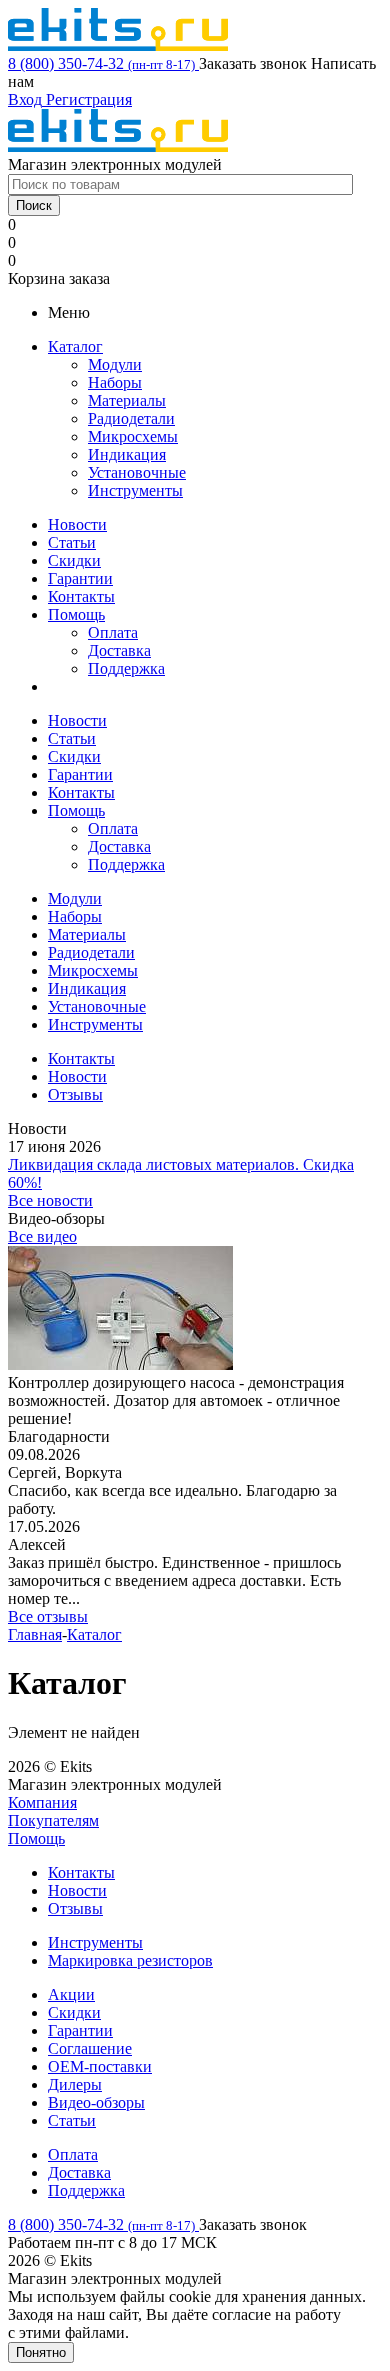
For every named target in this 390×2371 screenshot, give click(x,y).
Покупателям (53, 1820)
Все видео (42, 1236)
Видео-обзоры (96, 2102)
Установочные (137, 472)
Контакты (81, 596)
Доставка (119, 650)
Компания (42, 1802)
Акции (71, 1994)
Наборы (115, 382)
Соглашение (90, 2048)
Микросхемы (133, 436)
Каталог (75, 346)
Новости (77, 524)
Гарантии (80, 578)
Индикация (127, 454)
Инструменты (135, 490)
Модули (115, 364)
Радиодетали (131, 418)
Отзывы (75, 1908)
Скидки (74, 560)
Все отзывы (48, 1616)
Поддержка (126, 668)
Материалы (127, 400)
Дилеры (75, 2084)
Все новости (50, 1200)
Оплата (113, 632)
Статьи (72, 542)
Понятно (41, 2352)
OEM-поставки (100, 2066)
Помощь (76, 614)
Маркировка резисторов (130, 1960)
